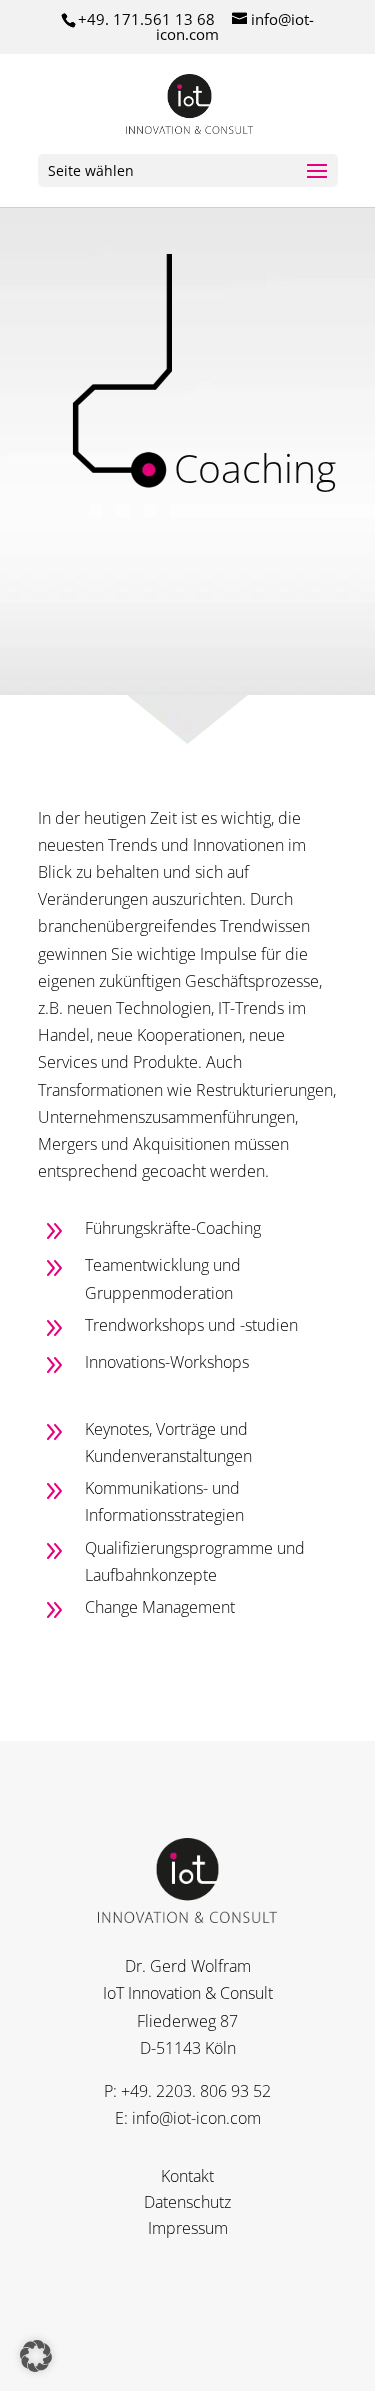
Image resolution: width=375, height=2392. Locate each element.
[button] (36, 2356)
